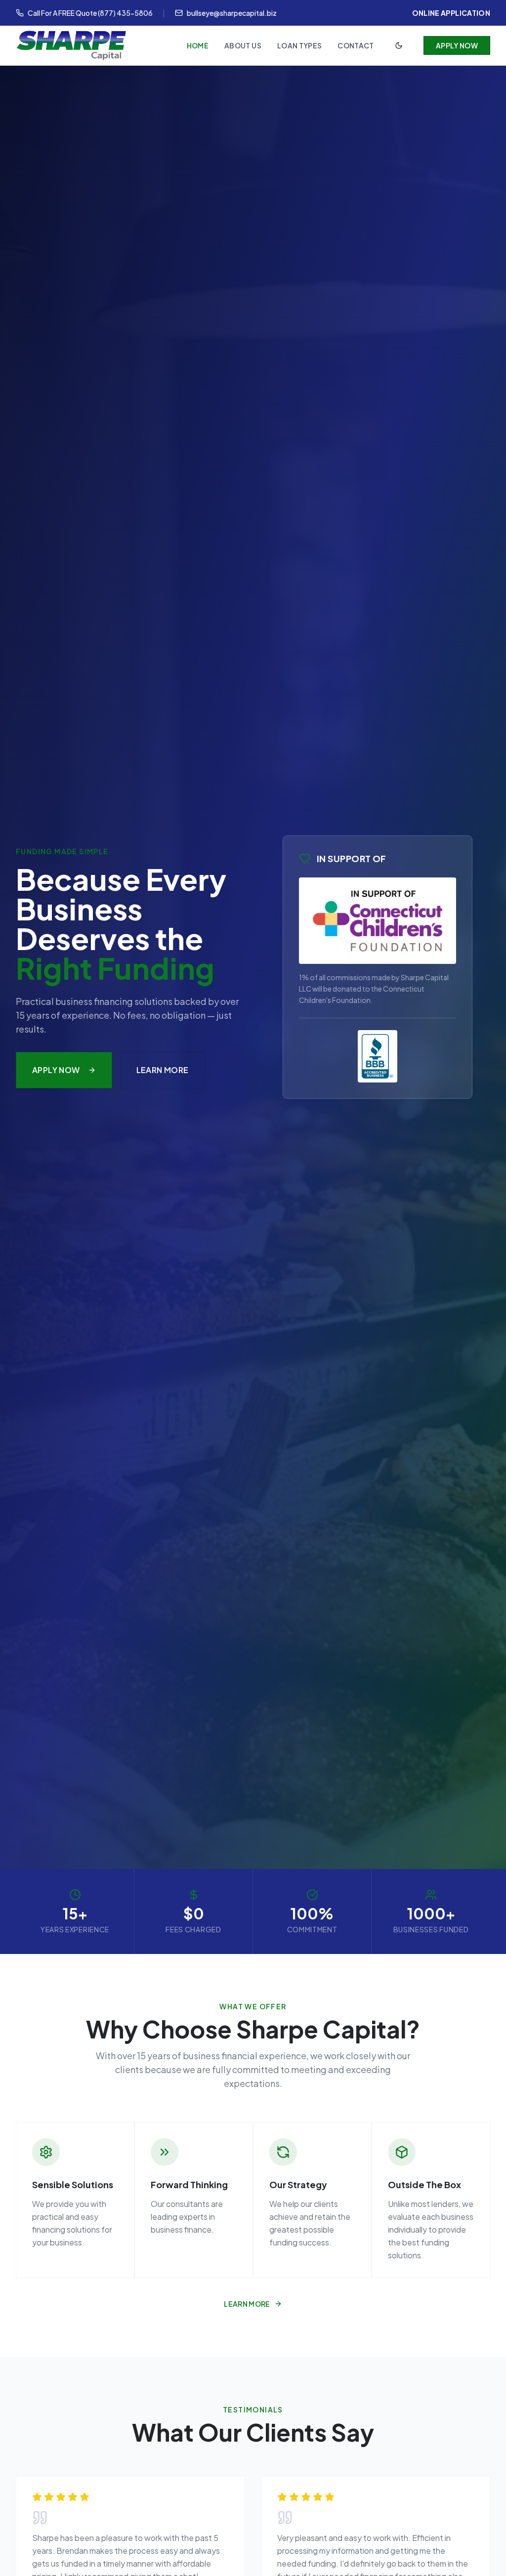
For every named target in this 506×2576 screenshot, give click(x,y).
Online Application (451, 13)
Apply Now (457, 45)
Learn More (163, 1070)
